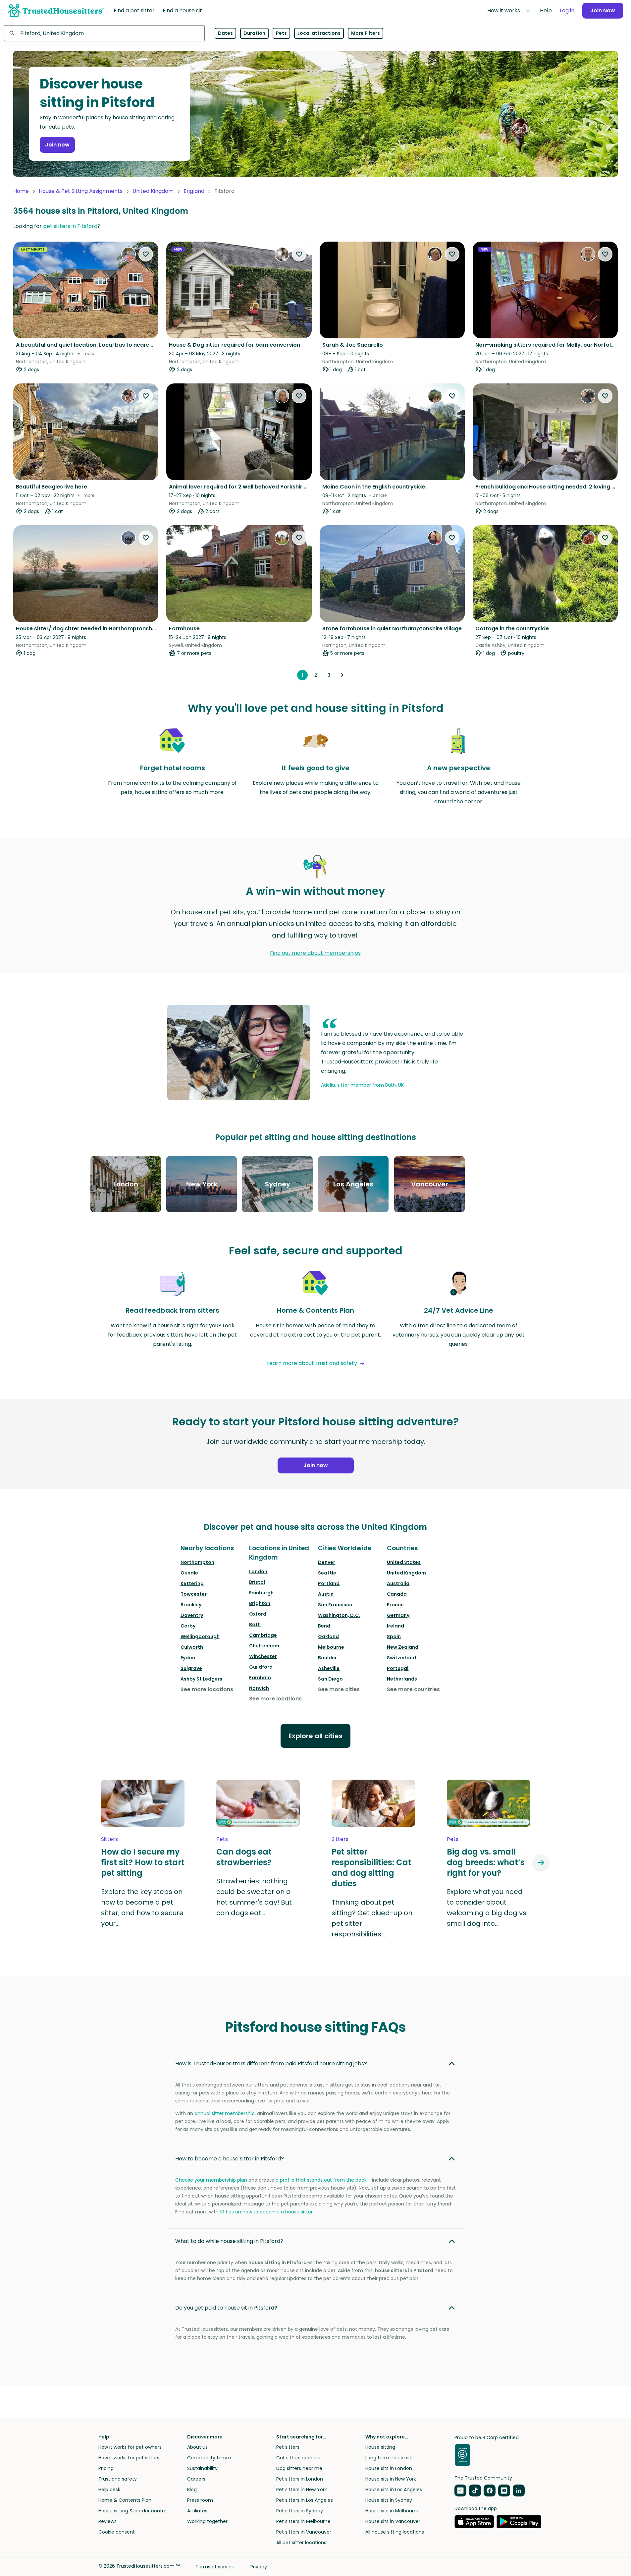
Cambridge (263, 1635)
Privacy (259, 2567)
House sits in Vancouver (393, 2521)
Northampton (197, 1562)
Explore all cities (315, 1736)
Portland (329, 1583)
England (194, 191)
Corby (188, 1626)
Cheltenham (264, 1646)
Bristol (257, 1582)
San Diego (330, 1679)
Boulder (327, 1658)
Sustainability (202, 2468)
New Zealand (403, 1647)
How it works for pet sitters (129, 2458)
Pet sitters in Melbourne (303, 2521)
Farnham (260, 1678)
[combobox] (104, 33)
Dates (225, 33)
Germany (398, 1615)
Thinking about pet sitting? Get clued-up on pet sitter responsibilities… (372, 1918)
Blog (192, 2490)
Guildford (261, 1667)
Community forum (209, 2458)
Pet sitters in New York (302, 2490)
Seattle (327, 1573)
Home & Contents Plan (125, 2500)
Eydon (188, 1658)
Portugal (398, 1668)
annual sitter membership (225, 2113)
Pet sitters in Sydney (300, 2511)
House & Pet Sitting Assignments (81, 191)
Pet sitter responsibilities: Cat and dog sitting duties (371, 1868)
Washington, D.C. (339, 1615)
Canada (397, 1594)
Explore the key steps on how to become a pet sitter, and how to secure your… (142, 1908)
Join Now (603, 10)
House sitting (380, 2447)
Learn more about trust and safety (312, 1363)
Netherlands (402, 1679)
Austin (326, 1594)
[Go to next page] (342, 675)
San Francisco (335, 1605)
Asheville (329, 1668)
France (395, 1605)
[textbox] (104, 33)
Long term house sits (390, 2458)
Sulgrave (191, 1668)
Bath (255, 1625)
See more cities (339, 1689)
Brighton (260, 1603)
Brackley (191, 1605)
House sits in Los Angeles (394, 2490)
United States (404, 1562)
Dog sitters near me (299, 2468)
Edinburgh (261, 1593)
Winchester (263, 1656)
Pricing (106, 2468)
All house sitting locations (395, 2532)
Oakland (328, 1636)
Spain (394, 1636)
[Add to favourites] (146, 254)
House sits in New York (391, 2479)
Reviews (107, 2521)
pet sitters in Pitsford (70, 226)
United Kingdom (153, 191)
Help (546, 10)
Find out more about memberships (315, 953)
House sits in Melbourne (393, 2511)
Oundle (189, 1573)
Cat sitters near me (299, 2458)
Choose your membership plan (211, 2180)
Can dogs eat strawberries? (244, 1857)
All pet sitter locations (301, 2543)
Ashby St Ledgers (201, 1679)
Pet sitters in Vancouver (304, 2532)
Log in (567, 10)
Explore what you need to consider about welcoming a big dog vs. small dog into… (487, 1908)
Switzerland (401, 1658)
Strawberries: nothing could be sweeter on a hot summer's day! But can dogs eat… (254, 1897)
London (258, 1572)
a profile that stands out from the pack (321, 2180)
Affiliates (197, 2511)
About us (197, 2447)
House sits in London (389, 2468)
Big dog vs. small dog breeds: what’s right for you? (486, 1862)
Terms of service (215, 2567)
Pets (281, 33)
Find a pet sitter (134, 10)
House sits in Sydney (389, 2500)
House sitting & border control (133, 2511)
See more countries (413, 1689)
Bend (324, 1626)
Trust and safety (118, 2479)
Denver (327, 1562)
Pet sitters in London (300, 2479)
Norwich (259, 1688)
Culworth (192, 1647)
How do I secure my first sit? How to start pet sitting (143, 1862)
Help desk (109, 2490)
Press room (200, 2500)
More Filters (366, 33)
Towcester (194, 1594)
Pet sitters (288, 2447)
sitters (109, 1839)
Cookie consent (117, 2532)
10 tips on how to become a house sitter (266, 2212)
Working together (207, 2521)
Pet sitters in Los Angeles (305, 2500)
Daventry (192, 1615)
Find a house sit (182, 10)
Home (21, 191)
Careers (196, 2479)
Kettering (192, 1583)
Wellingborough (200, 1636)
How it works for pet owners (130, 2447)
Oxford (258, 1614)
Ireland (395, 1626)
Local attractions (319, 33)
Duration (254, 33)
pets (222, 1839)
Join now (57, 145)
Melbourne (331, 1647)
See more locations (207, 1689)
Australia (398, 1583)
